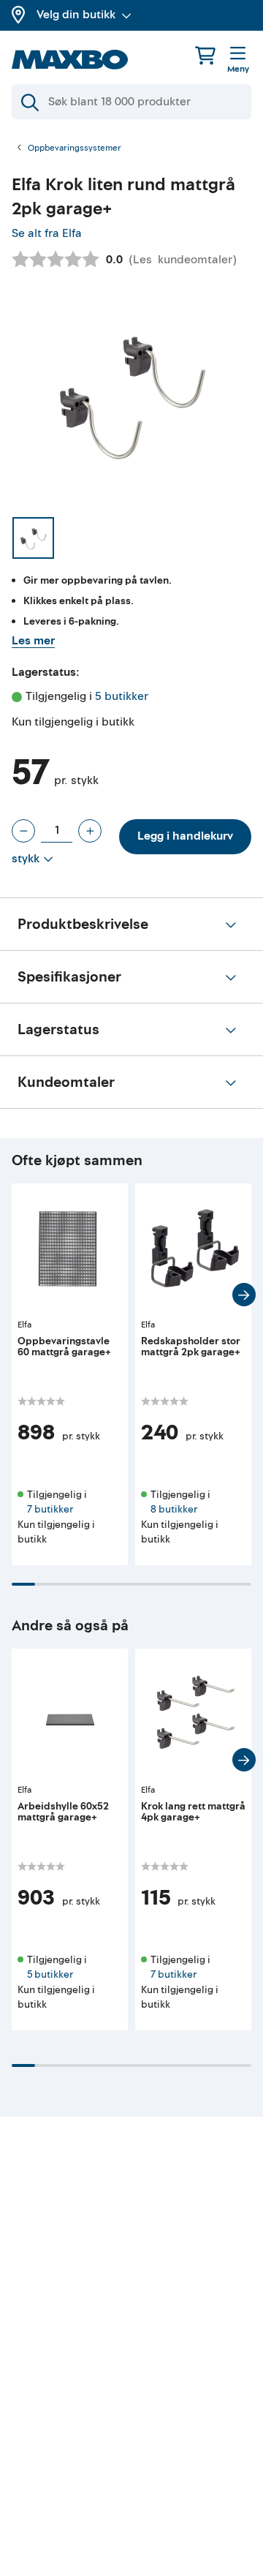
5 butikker (122, 696)
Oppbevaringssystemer (75, 148)
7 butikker (50, 1509)
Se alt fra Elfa (47, 233)
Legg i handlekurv (185, 836)
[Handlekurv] (205, 55)
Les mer (33, 641)
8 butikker (174, 1509)
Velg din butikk (76, 15)
